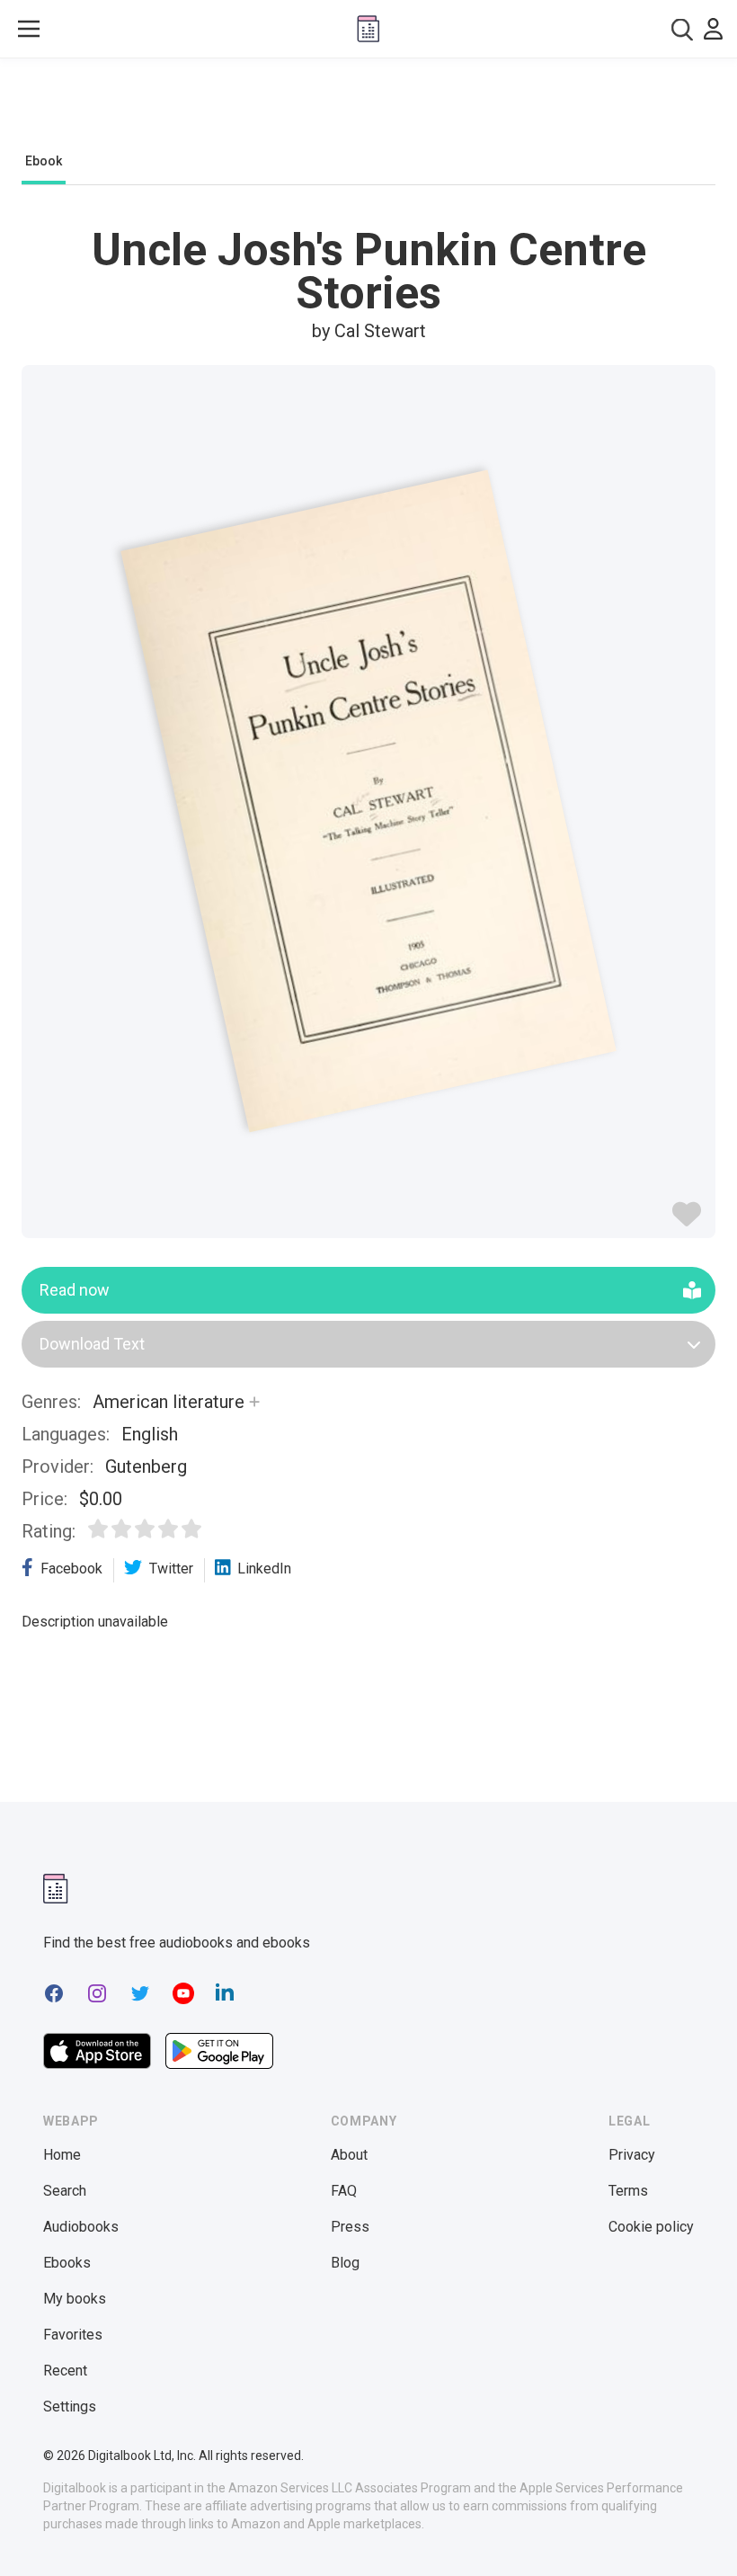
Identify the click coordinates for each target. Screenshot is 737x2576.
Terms (628, 2191)
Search (65, 2191)
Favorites (73, 2335)
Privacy (632, 2155)
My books (75, 2299)
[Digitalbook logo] (368, 29)
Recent (65, 2371)
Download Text (92, 1344)
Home (62, 2155)
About (349, 2155)
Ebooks (67, 2263)
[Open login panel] (713, 29)
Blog (345, 2263)
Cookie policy (651, 2227)
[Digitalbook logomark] (56, 1889)
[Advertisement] (368, 110)
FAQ (344, 2191)
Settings (70, 2407)
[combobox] (682, 29)
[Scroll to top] (690, 2529)
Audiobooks (81, 2227)
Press (350, 2227)
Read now (75, 1290)
